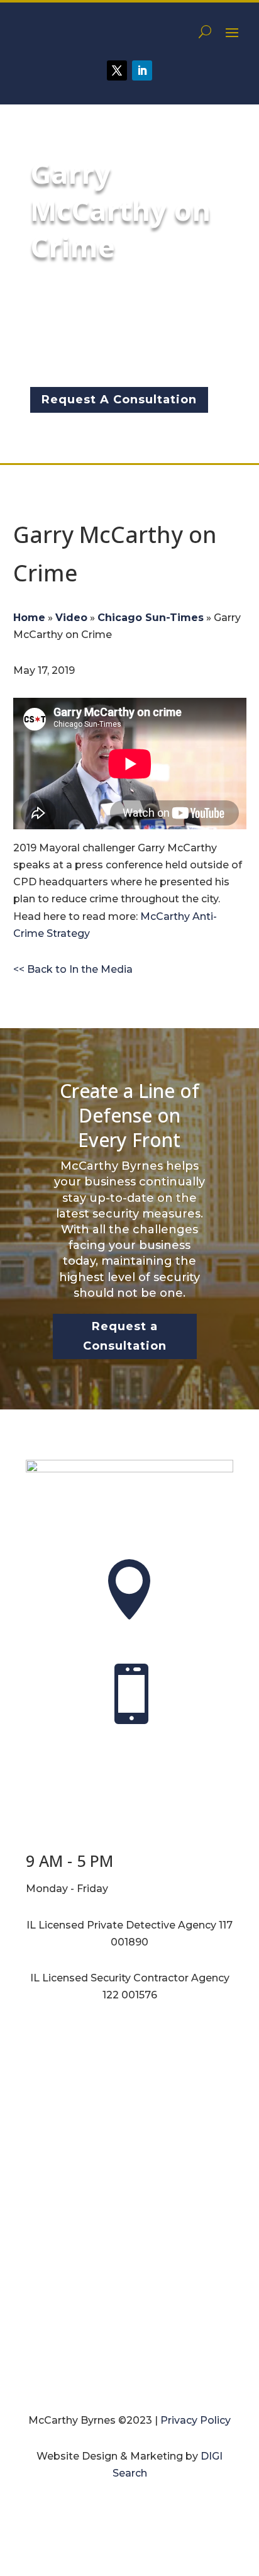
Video (71, 618)
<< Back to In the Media (73, 969)
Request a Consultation (125, 1336)
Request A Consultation (119, 400)
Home (29, 618)
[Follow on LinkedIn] (142, 70)
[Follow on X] (117, 70)
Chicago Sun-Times (151, 618)
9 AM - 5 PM (69, 1861)
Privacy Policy (196, 2420)
